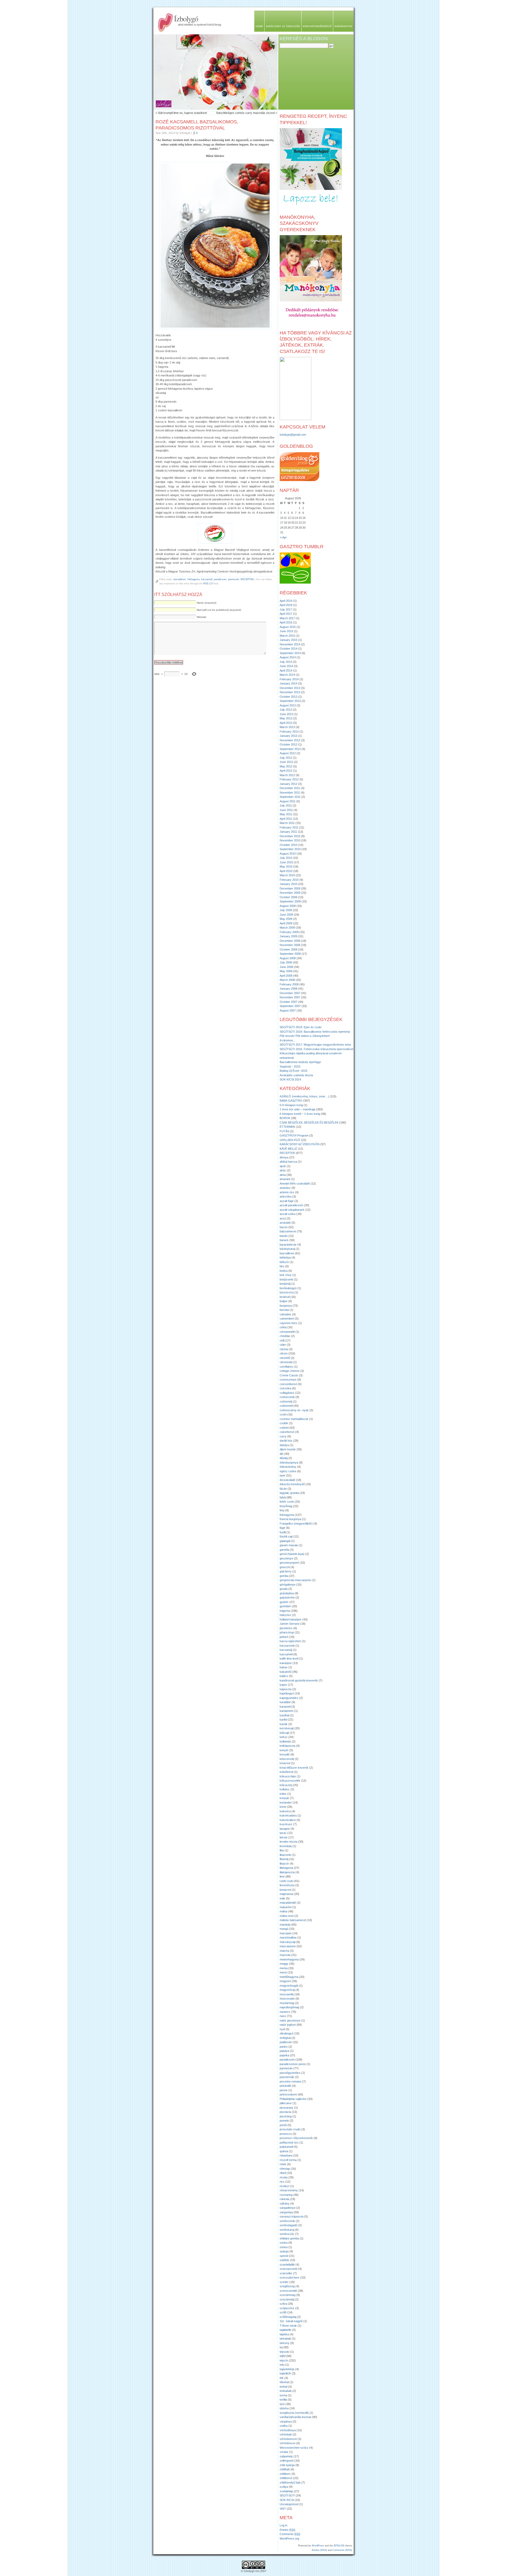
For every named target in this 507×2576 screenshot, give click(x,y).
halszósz (285, 1615)
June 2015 (286, 631)
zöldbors (285, 2474)
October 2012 (288, 744)
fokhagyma (194, 579)
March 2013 (287, 727)
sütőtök (284, 2260)
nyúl (282, 2029)
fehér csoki (287, 1502)
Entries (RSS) (319, 2550)
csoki (283, 1414)
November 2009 (290, 893)
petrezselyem (288, 2094)
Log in (283, 2525)
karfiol (283, 1720)
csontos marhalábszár (294, 1419)
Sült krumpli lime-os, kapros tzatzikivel (182, 113)
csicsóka (285, 1388)
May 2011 (286, 814)
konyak (284, 1798)
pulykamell (286, 2147)
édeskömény (288, 1467)
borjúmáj (285, 1284)
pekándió (285, 2086)
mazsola (285, 1955)
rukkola (284, 2199)
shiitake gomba (289, 2238)
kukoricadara (288, 1815)
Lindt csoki (287, 1881)
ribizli (283, 2173)
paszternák (287, 2077)
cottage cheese (290, 1371)
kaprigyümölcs (289, 1698)
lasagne (285, 1829)
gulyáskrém (287, 1597)
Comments (290, 2534)
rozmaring (286, 2195)
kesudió (285, 1754)
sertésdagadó (288, 2225)
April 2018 (286, 605)
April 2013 (286, 723)
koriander (286, 1802)
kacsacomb (287, 1646)
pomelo (284, 2121)
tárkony (285, 2343)
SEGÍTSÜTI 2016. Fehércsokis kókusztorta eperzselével (316, 1049)
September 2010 (290, 849)
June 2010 (286, 862)
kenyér (284, 1750)
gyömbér (285, 1606)
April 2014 (286, 670)
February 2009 (289, 932)
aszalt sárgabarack (292, 1210)
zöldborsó (286, 2478)
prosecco (286, 2134)
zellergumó (287, 2461)
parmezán (234, 579)
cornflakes (286, 1367)
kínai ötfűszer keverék (294, 1768)
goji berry (286, 1571)
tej (281, 2347)
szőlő (283, 2312)
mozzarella (287, 1994)
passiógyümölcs (290, 2073)
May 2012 (286, 766)
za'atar (284, 2452)
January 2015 (288, 640)
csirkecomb (287, 1397)
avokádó (285, 1223)
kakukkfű (286, 1672)
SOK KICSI (287, 2500)
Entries (287, 2530)
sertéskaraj (287, 2230)
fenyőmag (286, 1506)
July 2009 (286, 910)
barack (284, 1240)
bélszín (284, 1262)
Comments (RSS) (342, 2550)
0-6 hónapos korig (291, 1105)
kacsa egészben (290, 1641)
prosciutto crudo (290, 2129)
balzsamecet (288, 1231)
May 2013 (286, 718)
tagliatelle (285, 2330)
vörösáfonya (288, 2430)
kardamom (287, 1711)
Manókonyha (343, 26)
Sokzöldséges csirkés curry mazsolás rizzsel (245, 113)
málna (283, 1911)
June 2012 (286, 762)
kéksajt (284, 1733)
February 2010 (289, 880)
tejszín (284, 2360)
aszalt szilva (288, 1214)
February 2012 (289, 779)
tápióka (284, 2334)
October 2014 (288, 649)
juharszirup (287, 1632)
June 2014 (286, 666)
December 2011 (290, 788)
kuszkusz (286, 1824)
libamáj (284, 1859)
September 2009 (290, 901)
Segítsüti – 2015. (290, 1066)
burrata (284, 1310)
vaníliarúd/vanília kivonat (295, 2417)
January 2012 (288, 784)
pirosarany (287, 2108)
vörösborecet (288, 2439)
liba (282, 1850)
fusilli (283, 1532)
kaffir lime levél (289, 1659)
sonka (284, 2243)
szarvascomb (288, 2269)
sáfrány (285, 2204)
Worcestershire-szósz (294, 2448)
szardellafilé (287, 2265)
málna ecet (287, 1916)
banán (284, 1236)
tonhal (283, 2387)
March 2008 (287, 980)
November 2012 (290, 740)
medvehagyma (289, 1959)
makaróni (286, 1907)
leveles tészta (288, 1842)
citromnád (286, 1362)
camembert (287, 1319)
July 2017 (286, 609)
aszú (283, 1218)
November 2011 (290, 793)
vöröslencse (288, 2443)
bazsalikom (180, 579)
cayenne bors (288, 1323)
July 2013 (286, 710)
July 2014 (286, 662)
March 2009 (287, 928)
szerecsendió (288, 2291)
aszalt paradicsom (291, 1205)
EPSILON (339, 2546)
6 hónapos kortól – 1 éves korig (300, 1114)
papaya (284, 2051)
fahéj (283, 1497)
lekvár (284, 1837)
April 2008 (286, 976)
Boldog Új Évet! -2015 (294, 1071)
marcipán (286, 1933)
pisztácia (285, 2112)
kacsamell (207, 579)
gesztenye (286, 1558)
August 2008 (288, 958)
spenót (284, 2256)
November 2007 (290, 997)
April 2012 (286, 771)
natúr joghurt (288, 2025)
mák (282, 1898)
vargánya (286, 2421)
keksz (284, 1737)
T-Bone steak (288, 2326)
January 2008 (288, 989)
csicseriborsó (288, 1384)
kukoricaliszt (288, 1820)
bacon (284, 1227)
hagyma (285, 1611)
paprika (284, 2055)
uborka (284, 2408)
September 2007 (290, 1006)
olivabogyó (287, 2033)
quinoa (284, 2151)
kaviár (284, 1724)
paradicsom (220, 579)
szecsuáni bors (290, 2277)
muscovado (287, 1999)
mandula (285, 1925)
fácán (283, 1489)
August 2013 (288, 705)
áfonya (284, 1157)
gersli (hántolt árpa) (292, 1554)
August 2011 (288, 801)
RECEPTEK (247, 579)
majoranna (286, 1894)
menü (283, 1972)
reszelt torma (288, 2160)
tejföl (283, 2356)
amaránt (285, 1179)
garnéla (284, 1550)
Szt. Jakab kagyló (291, 2321)
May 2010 (286, 867)
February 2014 (289, 679)
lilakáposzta (287, 1872)
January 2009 (288, 936)
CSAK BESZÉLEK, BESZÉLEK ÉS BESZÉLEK (309, 1122)
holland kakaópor (291, 1619)
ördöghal (285, 2038)
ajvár (283, 1166)
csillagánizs (287, 1393)
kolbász (285, 1789)
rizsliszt (285, 2186)
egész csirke (288, 1471)
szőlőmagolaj (288, 2317)
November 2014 (290, 644)
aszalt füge (287, 1201)
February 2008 (289, 984)
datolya (284, 1445)
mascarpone (288, 1946)
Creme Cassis (289, 1375)
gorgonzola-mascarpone (295, 1580)
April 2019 (286, 601)
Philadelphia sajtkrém (293, 2099)
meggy (284, 1964)
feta (282, 1510)
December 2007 (290, 993)
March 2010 (287, 875)
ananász (285, 1188)
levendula (286, 1846)
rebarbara (286, 2155)
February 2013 (289, 732)
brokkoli (285, 1297)
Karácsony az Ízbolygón (283, 26)
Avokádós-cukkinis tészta (296, 1075)
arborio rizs (287, 1192)
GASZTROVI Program (294, 1135)
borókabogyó (288, 1288)
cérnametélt (287, 1332)
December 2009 (290, 888)
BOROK (285, 1118)
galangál (285, 1541)
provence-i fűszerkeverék (296, 2138)
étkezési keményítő (292, 1484)
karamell (285, 1707)
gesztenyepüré (289, 1563)
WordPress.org (289, 2538)
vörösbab (286, 2434)
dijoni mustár (288, 1449)
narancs (285, 2012)
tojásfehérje (287, 2369)
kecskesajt (287, 1728)
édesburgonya (289, 1462)
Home (259, 26)
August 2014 (288, 657)
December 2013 (290, 688)
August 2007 (288, 1010)
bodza (284, 1271)
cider (283, 1345)
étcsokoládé (287, 1480)
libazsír (284, 1864)
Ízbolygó (186, 18)
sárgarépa (286, 2212)
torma (283, 2395)
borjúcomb (286, 1279)
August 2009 (288, 906)
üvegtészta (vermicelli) (294, 2413)
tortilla (283, 2400)
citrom (284, 1353)
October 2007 (288, 1002)
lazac (283, 1833)
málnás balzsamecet (293, 1920)
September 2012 (290, 749)
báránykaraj (287, 1249)
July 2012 (286, 758)
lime (282, 1876)
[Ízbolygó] (295, 419)
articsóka (286, 1196)
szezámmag (288, 2295)
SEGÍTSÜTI (287, 2495)
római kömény (289, 2190)
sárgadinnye (288, 2208)
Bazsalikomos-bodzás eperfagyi (300, 1062)
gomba (284, 1576)
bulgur (284, 1301)
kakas (284, 1667)
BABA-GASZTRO (291, 1101)
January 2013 (288, 736)
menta (284, 1968)
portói (283, 2125)
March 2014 (287, 675)
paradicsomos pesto (293, 2064)
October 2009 (288, 897)
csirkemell (286, 1406)
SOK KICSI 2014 (290, 1079)
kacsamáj (286, 1650)
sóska (284, 2247)
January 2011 (288, 832)
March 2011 (287, 823)
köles (283, 1794)
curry (283, 1436)
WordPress (318, 2546)
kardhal (284, 1715)
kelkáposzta (287, 1746)
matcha (284, 1951)
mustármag (287, 2003)
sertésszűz (287, 2234)
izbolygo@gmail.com (293, 435)
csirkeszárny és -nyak (294, 1410)
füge (282, 1528)
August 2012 (288, 753)
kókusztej (286, 1785)
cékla (283, 1327)
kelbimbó (285, 1741)
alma (283, 1175)
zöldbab (285, 2469)
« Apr (283, 537)
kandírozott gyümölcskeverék (299, 1680)
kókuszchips (288, 1776)
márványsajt (288, 1942)
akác (283, 1170)
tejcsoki (285, 2352)
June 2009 (286, 915)
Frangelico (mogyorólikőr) (296, 1524)
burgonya (286, 1306)
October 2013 (288, 697)
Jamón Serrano (290, 1624)
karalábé (285, 1702)
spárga (284, 2251)
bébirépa (285, 1257)
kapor (283, 1685)
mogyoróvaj (287, 1990)
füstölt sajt (286, 1536)
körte (283, 1807)
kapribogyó (287, 1693)
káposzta (286, 1689)
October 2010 (288, 845)
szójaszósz (287, 2308)
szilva (283, 2304)
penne (284, 2090)
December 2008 (290, 941)
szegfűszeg (287, 2286)
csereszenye (288, 1380)
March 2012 (287, 775)
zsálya (284, 2487)
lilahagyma (286, 1868)
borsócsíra (287, 1292)
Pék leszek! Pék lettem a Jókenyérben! (305, 1036)
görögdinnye (288, 1585)
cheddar (285, 1336)
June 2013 (286, 714)
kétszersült (287, 1759)
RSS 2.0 (208, 584)
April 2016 (286, 622)
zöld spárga (287, 2465)
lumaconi (285, 1890)
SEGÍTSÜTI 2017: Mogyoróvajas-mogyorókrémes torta (315, 1045)
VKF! (283, 2509)
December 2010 (290, 836)
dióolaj (284, 1458)
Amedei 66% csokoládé (295, 1184)
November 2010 (290, 840)
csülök (284, 1423)
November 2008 (290, 945)
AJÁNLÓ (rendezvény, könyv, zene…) (304, 1096)
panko (284, 2047)
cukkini (284, 1428)
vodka (284, 2426)
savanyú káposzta (292, 2216)
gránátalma (287, 1593)
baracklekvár (288, 1245)
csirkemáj (286, 1401)
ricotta (284, 2177)
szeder (284, 2282)
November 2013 (290, 692)
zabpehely (286, 2456)
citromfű (285, 1358)
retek (283, 2164)
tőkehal (284, 2382)
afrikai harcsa (288, 1162)
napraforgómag (289, 2007)
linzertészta (287, 1885)
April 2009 (286, 923)
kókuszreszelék (290, 1781)
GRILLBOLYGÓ (290, 1140)
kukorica (285, 1811)
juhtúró (284, 1637)
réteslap (285, 2169)
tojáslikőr (285, 2373)
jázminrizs (286, 1628)
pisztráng (286, 2116)
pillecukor (286, 2103)
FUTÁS (284, 1131)
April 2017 (286, 614)
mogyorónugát (289, 1986)
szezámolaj (287, 2299)
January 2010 (288, 884)
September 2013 (290, 701)
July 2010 (286, 858)
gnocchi (285, 1567)
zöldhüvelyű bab (290, 2482)
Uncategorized (289, 2504)
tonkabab (286, 2391)
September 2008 (290, 954)
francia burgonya (290, 1519)
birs (282, 1266)
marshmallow (288, 1937)
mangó (284, 1929)
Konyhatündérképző (317, 26)
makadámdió (288, 1903)
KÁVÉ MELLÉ (288, 1149)
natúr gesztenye (290, 2020)
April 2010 (286, 871)
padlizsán (286, 2042)
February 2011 (289, 827)
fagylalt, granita (289, 1493)
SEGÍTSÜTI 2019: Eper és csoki (301, 1027)
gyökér (284, 1602)
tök (282, 2378)
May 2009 (286, 919)
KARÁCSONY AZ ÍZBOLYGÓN (300, 1144)
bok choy (286, 1275)
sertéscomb (287, 2221)
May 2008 (286, 971)
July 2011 (286, 805)
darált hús (286, 1441)
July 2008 (286, 962)
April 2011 (286, 819)
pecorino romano (290, 2081)
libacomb (285, 1855)
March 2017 (287, 618)
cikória (284, 1349)
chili (282, 1340)
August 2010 (288, 854)
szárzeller (286, 2273)
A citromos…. (288, 1040)
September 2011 (290, 797)
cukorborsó (287, 1432)
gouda (284, 1589)
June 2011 (286, 810)
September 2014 (290, 653)
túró (282, 2404)
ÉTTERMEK (287, 1127)
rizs (282, 2182)
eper (283, 1475)
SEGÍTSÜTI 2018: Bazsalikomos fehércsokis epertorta (315, 1032)
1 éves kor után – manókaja (297, 1109)
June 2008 (286, 967)
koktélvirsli (286, 1772)
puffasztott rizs (289, 2142)
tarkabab (285, 2339)
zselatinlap (286, 2491)
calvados (285, 1314)
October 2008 (288, 949)
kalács (284, 1676)
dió (281, 1454)
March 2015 (287, 636)
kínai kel (285, 1763)
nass (283, 2016)
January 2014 (288, 683)
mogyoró (285, 1981)
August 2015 (288, 627)
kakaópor (286, 1663)
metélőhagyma (289, 1977)
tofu (282, 2365)
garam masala (289, 1545)
